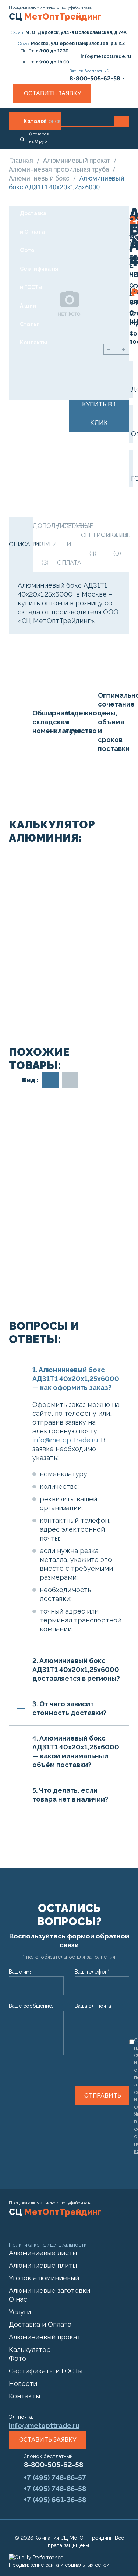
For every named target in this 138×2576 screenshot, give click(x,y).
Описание (21, 544)
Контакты (33, 343)
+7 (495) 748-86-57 (55, 2477)
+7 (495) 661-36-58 (55, 2500)
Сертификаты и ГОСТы (39, 278)
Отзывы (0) (117, 544)
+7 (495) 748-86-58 (55, 2489)
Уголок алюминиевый (44, 2278)
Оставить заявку (52, 93)
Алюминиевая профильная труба (60, 169)
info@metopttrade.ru (65, 1440)
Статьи (30, 324)
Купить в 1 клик (99, 414)
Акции (28, 306)
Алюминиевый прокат (77, 160)
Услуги (29, 176)
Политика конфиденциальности (48, 2245)
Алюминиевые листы (43, 2253)
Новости (23, 2383)
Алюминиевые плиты (43, 2265)
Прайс (28, 195)
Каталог (35, 121)
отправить (103, 2096)
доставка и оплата (69, 544)
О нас (25, 149)
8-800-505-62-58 (54, 2465)
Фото (27, 250)
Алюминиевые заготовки (49, 2290)
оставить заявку (48, 2440)
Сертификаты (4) (93, 544)
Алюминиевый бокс (40, 178)
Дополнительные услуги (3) (45, 544)
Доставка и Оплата (33, 223)
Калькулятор (30, 2350)
